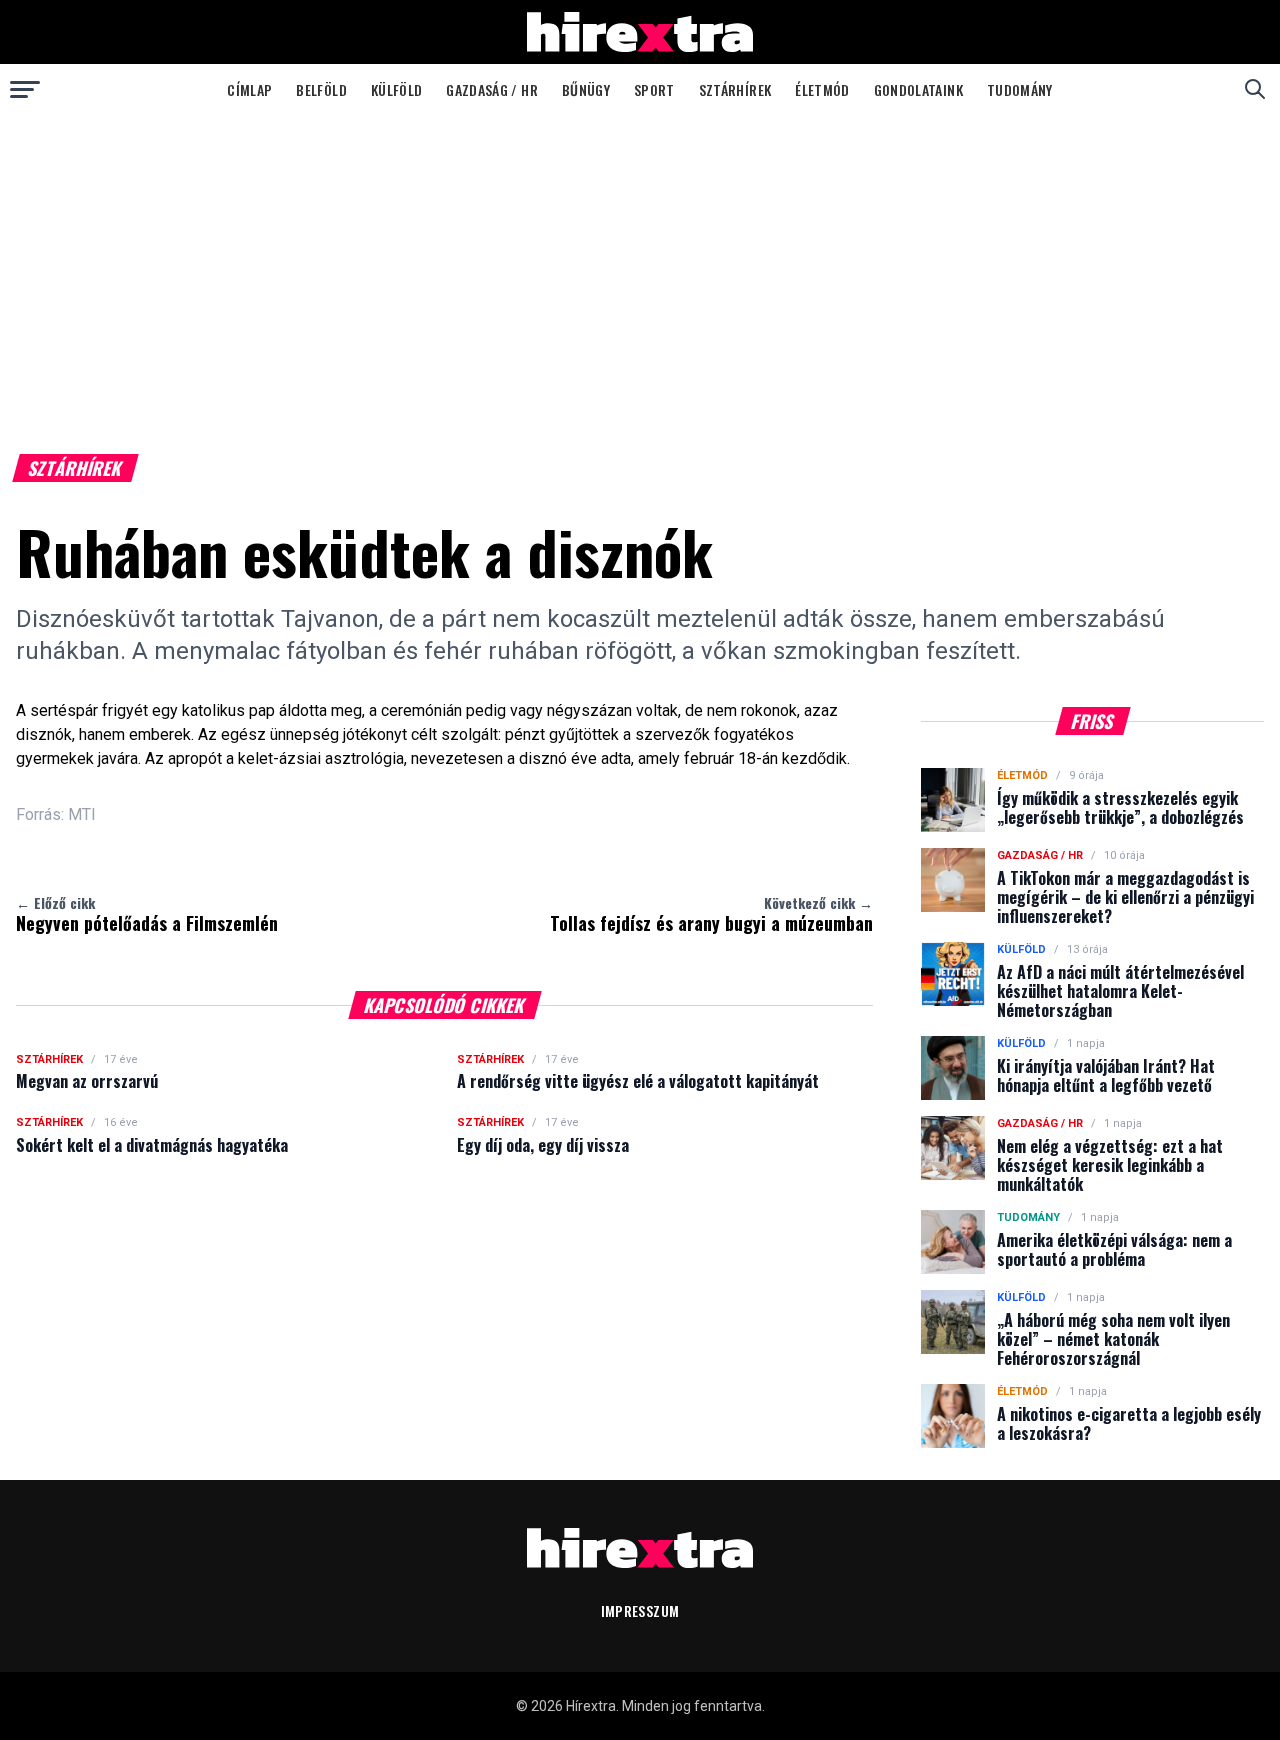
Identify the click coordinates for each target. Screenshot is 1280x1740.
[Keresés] (1255, 89)
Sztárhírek (735, 89)
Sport (654, 89)
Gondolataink (918, 89)
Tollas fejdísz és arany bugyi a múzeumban (711, 914)
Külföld (396, 89)
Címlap (249, 89)
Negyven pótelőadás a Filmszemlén (147, 914)
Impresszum (640, 1610)
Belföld (321, 89)
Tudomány (1020, 89)
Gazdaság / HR (492, 89)
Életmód (822, 89)
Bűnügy (586, 89)
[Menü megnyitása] (25, 89)
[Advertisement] (640, 264)
